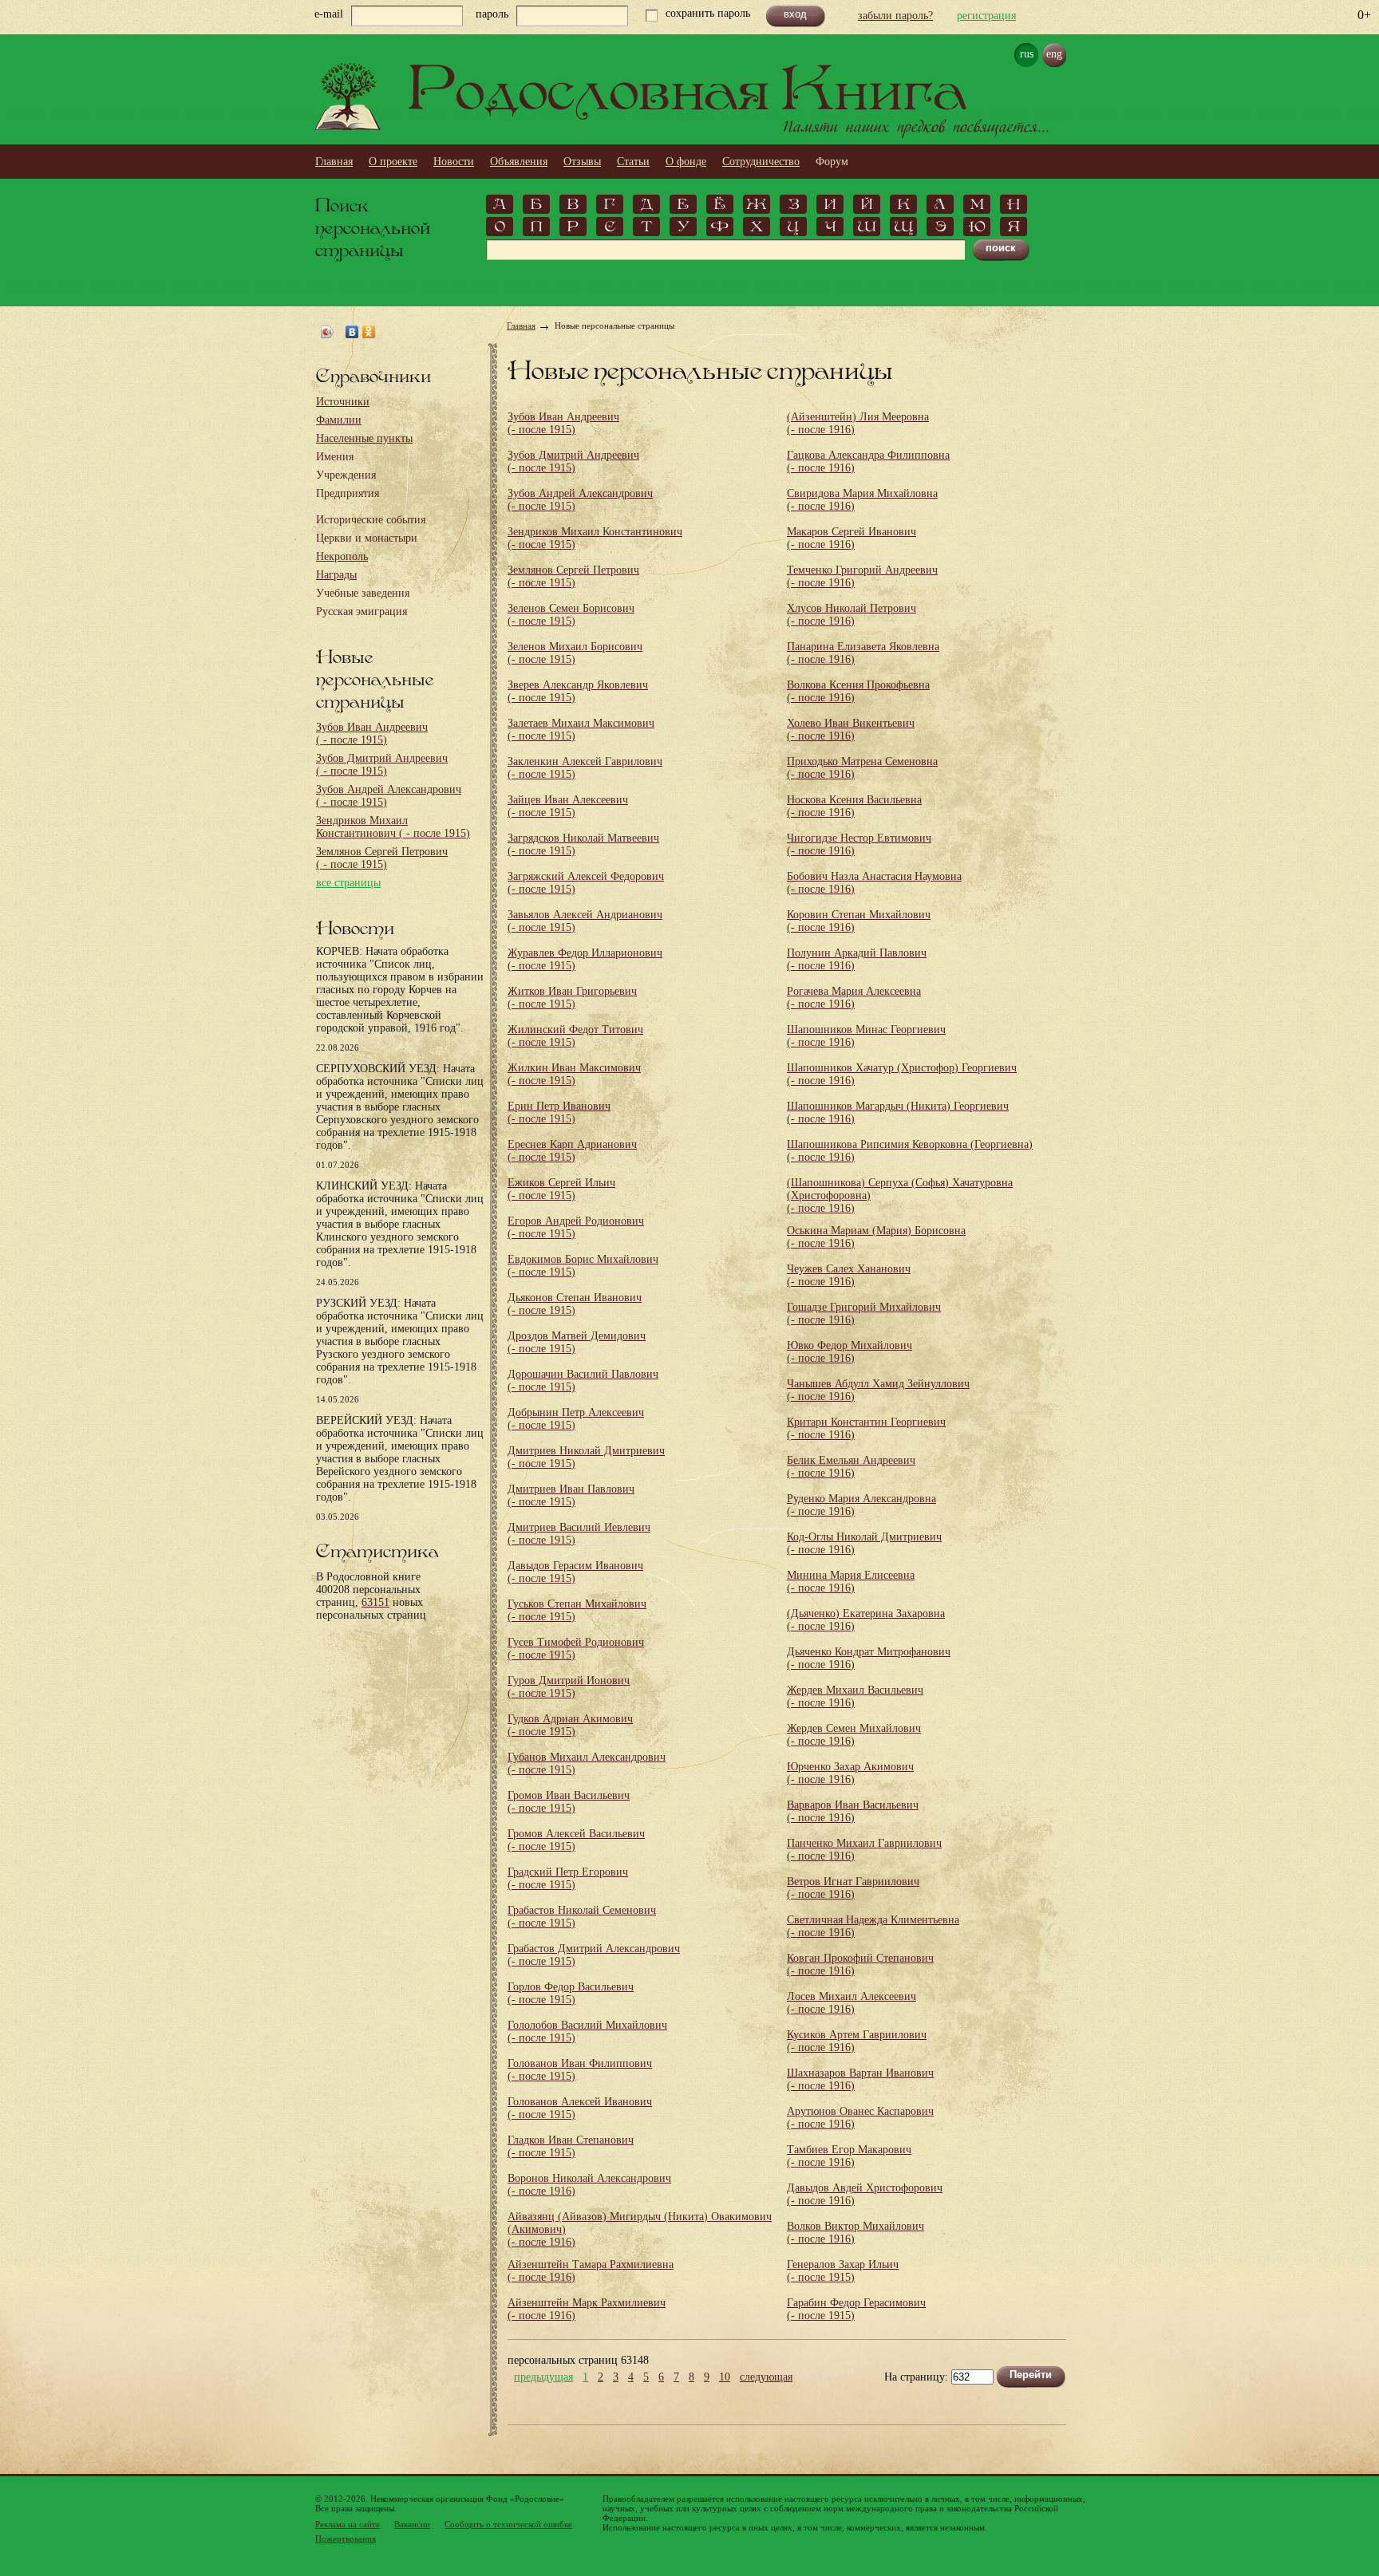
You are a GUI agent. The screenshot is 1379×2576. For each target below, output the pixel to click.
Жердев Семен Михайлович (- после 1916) (854, 1735)
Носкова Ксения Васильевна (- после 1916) (854, 806)
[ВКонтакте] (352, 332)
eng (1054, 54)
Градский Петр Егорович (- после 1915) (568, 1878)
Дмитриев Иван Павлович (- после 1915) (571, 1495)
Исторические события (371, 520)
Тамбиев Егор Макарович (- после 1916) (849, 2156)
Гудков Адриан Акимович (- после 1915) (570, 1725)
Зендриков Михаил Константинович (393, 827)
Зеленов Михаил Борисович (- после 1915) (575, 653)
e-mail (329, 14)
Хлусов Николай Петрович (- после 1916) (852, 615)
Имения (335, 457)
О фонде (686, 162)
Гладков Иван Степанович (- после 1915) (571, 2146)
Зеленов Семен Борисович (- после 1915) (571, 615)
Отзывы (582, 162)
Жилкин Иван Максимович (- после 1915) (574, 1074)
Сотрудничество (761, 162)
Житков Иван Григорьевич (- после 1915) (572, 998)
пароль (492, 14)
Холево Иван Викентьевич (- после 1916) (851, 730)
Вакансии (412, 2524)
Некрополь (342, 556)
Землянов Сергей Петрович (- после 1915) (573, 576)
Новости (454, 162)
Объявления (519, 162)
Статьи (633, 162)
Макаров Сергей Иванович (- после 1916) (852, 538)
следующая (766, 2377)
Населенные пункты (364, 438)
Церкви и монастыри (367, 538)
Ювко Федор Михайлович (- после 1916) (850, 1352)
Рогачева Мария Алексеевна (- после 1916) (854, 998)
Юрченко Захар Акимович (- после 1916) (850, 1773)
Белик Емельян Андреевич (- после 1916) (851, 1467)
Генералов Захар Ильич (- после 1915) (843, 2271)
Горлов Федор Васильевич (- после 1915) (571, 1993)
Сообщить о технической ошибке (508, 2524)
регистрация (986, 16)
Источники (343, 402)
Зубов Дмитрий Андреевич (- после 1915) (573, 462)
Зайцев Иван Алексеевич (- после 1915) (568, 806)
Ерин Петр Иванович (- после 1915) (559, 1112)
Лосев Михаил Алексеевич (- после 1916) (852, 2003)
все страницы (348, 883)
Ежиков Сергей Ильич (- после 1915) (561, 1189)
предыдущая (543, 2377)
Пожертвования (346, 2539)
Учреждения (346, 475)
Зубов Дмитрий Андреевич (382, 765)
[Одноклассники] (369, 332)
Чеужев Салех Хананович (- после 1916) (849, 1275)
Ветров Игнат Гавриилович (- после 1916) (853, 1888)
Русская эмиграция (362, 611)
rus (1027, 54)
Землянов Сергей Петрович (382, 858)
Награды (336, 575)
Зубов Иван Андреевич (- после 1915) (563, 423)
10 (725, 2377)
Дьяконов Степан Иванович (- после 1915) (575, 1304)
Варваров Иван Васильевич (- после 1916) (853, 1811)
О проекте (393, 162)
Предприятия (348, 493)
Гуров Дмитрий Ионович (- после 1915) (569, 1687)
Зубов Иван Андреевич (372, 734)
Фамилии (339, 420)
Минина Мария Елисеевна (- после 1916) (851, 1582)
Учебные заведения (363, 593)
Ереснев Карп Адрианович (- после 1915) (572, 1151)
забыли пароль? (895, 16)
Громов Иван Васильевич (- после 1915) (569, 1802)
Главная (334, 162)
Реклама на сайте (348, 2524)
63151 (375, 1602)
